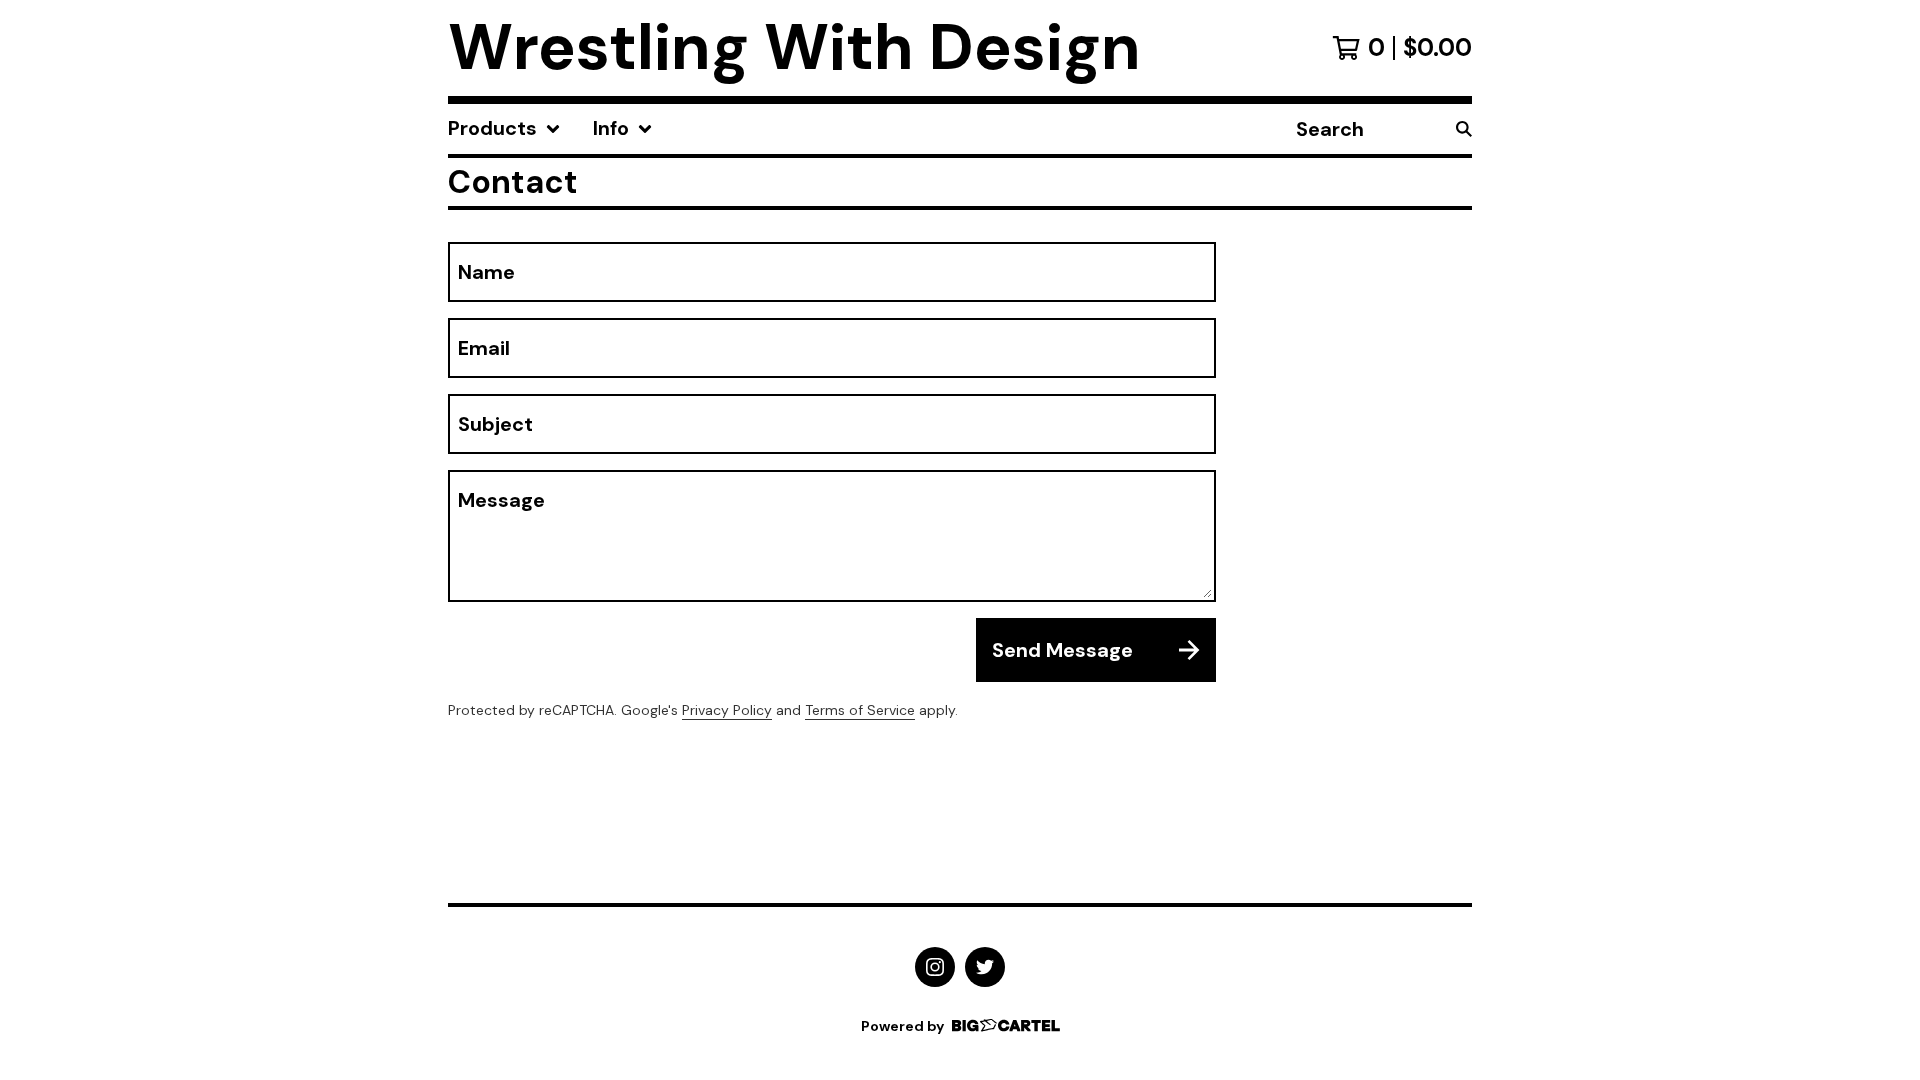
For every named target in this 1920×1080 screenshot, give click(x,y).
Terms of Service (860, 710)
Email (484, 348)
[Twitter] (985, 967)
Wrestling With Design (794, 48)
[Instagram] (935, 967)
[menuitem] (504, 129)
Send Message (1062, 650)
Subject (495, 424)
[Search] (1464, 129)
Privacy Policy (727, 710)
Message (501, 500)
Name (486, 272)
